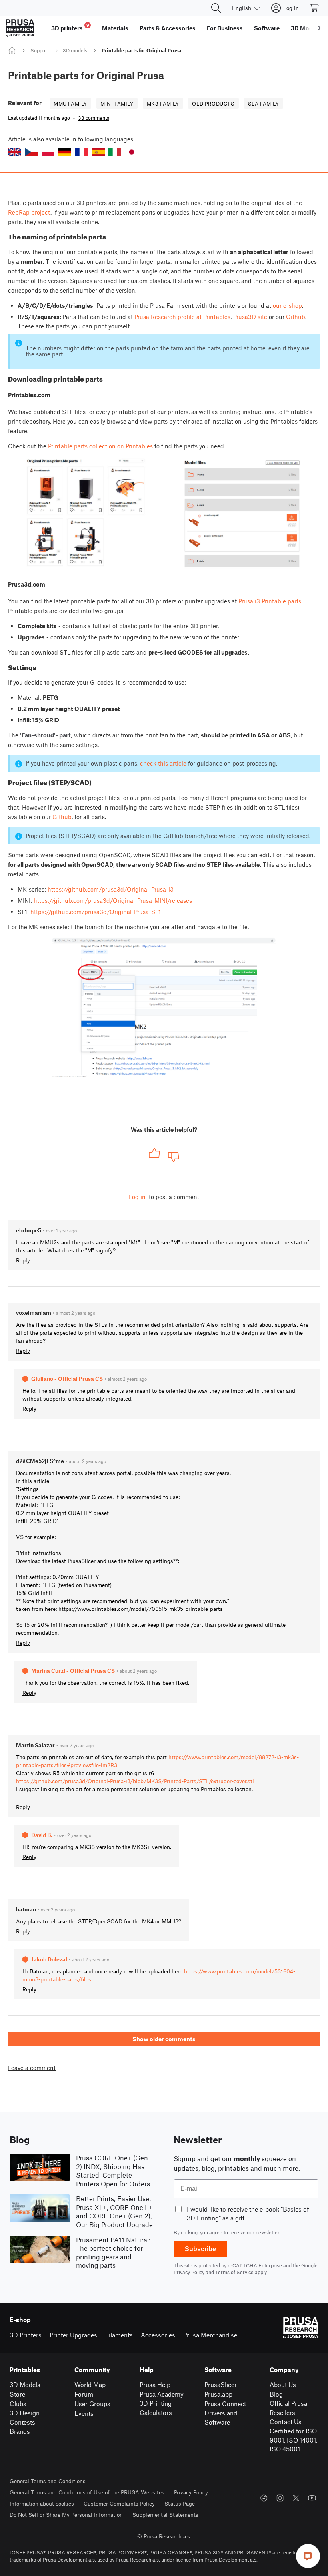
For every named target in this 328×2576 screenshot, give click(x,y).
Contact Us (286, 2422)
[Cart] (315, 8)
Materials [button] (115, 28)
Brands (20, 2431)
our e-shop (287, 305)
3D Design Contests (25, 2417)
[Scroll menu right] (319, 28)
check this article (163, 763)
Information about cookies (42, 2503)
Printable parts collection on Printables (100, 446)
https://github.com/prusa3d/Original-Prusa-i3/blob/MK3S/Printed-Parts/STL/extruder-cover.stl (135, 1781)
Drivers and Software (221, 2417)
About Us (283, 2384)
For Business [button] (225, 28)
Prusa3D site (250, 317)
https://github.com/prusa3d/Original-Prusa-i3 (111, 889)
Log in (137, 1197)
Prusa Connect (225, 2404)
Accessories (158, 2335)
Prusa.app (218, 2394)
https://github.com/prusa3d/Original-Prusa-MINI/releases (113, 900)
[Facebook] (264, 2498)
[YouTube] (312, 2498)
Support (40, 50)
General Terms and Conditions (48, 2481)
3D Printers (26, 2335)
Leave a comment (32, 2068)
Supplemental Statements (165, 2515)
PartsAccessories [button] (168, 28)
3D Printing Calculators (156, 2408)
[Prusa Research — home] (20, 28)
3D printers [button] (70, 27)
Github (296, 317)
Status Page (180, 2503)
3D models (75, 50)
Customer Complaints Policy (119, 2503)
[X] (296, 2498)
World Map (90, 2384)
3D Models (25, 2384)
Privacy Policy (189, 2272)
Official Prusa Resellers (288, 2408)
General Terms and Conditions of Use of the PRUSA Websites (87, 2492)
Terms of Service (234, 2272)
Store (17, 2394)
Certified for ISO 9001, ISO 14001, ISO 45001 (293, 2440)
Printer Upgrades (73, 2335)
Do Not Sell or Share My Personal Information (66, 2515)
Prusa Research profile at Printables (182, 317)
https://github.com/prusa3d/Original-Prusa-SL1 (96, 912)
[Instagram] (280, 2498)
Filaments (119, 2335)
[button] (14, 152)
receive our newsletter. (255, 2232)
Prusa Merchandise (210, 2335)
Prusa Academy (162, 2394)
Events (84, 2413)
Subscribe (200, 2249)
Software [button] (267, 28)
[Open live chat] (308, 2556)
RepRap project (29, 212)
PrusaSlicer (221, 2384)
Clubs (18, 2404)
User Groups (92, 2404)
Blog (276, 2394)
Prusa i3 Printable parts (270, 601)
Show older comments (164, 2039)
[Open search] (216, 8)
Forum (84, 2394)
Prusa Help (155, 2384)
